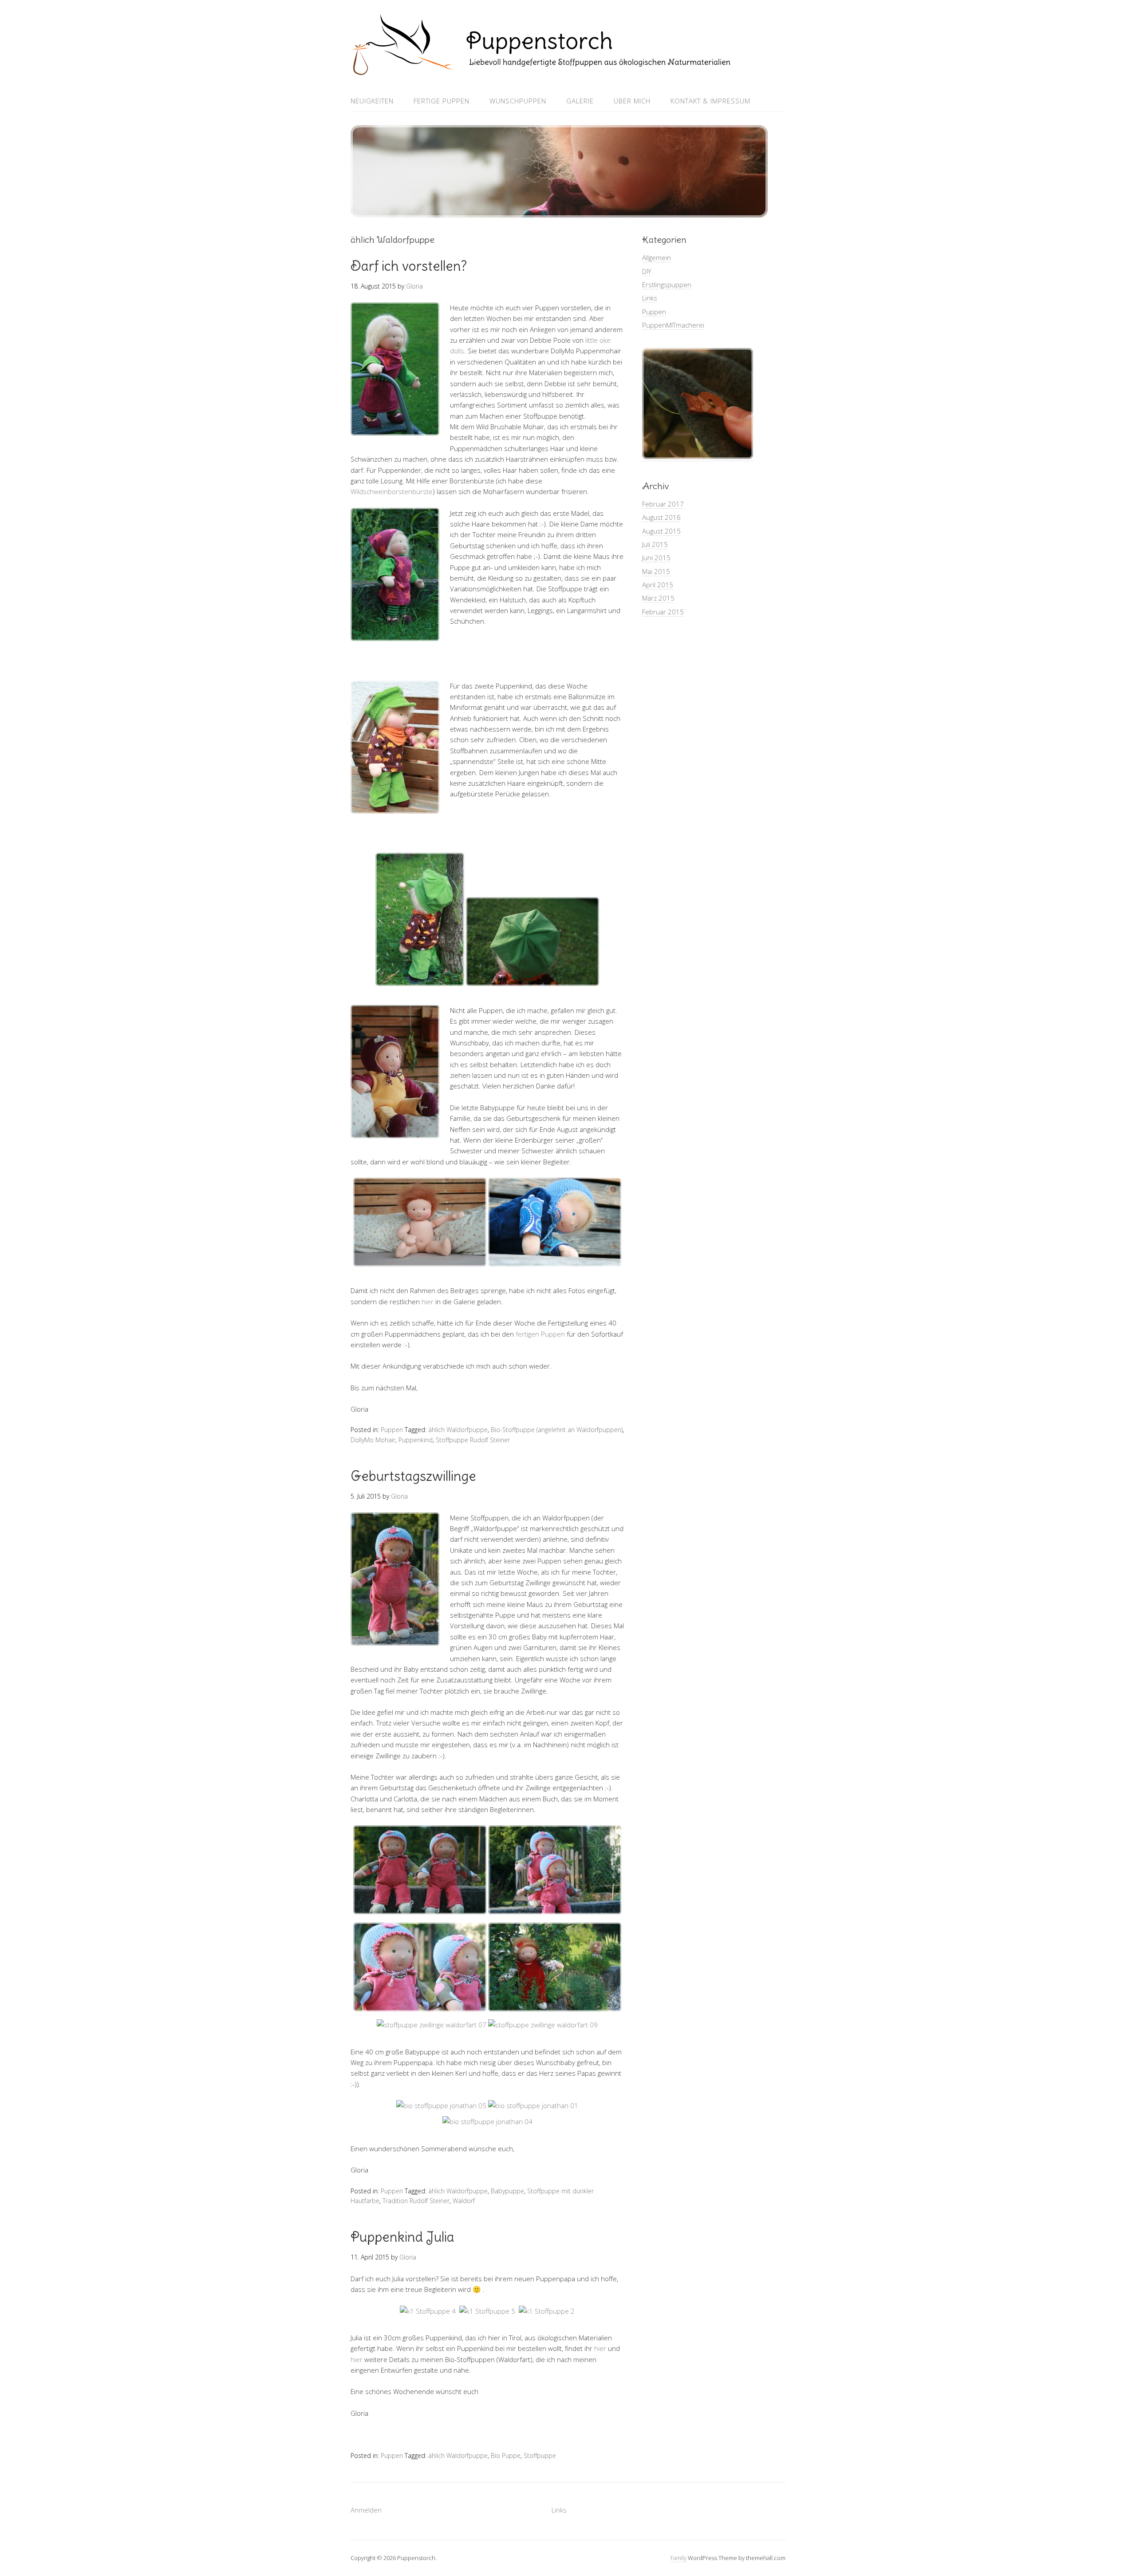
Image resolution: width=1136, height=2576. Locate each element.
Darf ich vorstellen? (409, 266)
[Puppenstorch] (541, 69)
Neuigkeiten (372, 101)
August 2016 (661, 517)
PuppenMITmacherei (673, 325)
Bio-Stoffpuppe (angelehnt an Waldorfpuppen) (557, 1430)
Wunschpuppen (518, 101)
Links (650, 298)
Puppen (392, 1430)
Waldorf (464, 2201)
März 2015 (658, 598)
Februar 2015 (663, 612)
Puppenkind (416, 1440)
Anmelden (366, 2510)
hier (428, 1302)
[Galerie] (698, 457)
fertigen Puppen (540, 1334)
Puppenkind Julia (402, 2237)
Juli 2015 (655, 544)
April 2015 (658, 585)
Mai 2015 (656, 571)
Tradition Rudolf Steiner (416, 2201)
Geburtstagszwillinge (413, 1476)
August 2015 (661, 531)
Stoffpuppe (540, 2455)
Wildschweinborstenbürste (392, 491)
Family (678, 2558)
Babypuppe (507, 2191)
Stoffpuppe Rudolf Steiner (473, 1440)
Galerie (580, 101)
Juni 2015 (656, 558)
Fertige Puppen (442, 101)
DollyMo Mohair (373, 1440)
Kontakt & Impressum (710, 101)
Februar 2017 (663, 504)
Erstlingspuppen (667, 285)
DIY (647, 271)
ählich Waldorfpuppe (458, 1430)
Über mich (632, 101)
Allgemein (657, 257)
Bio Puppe (506, 2455)
